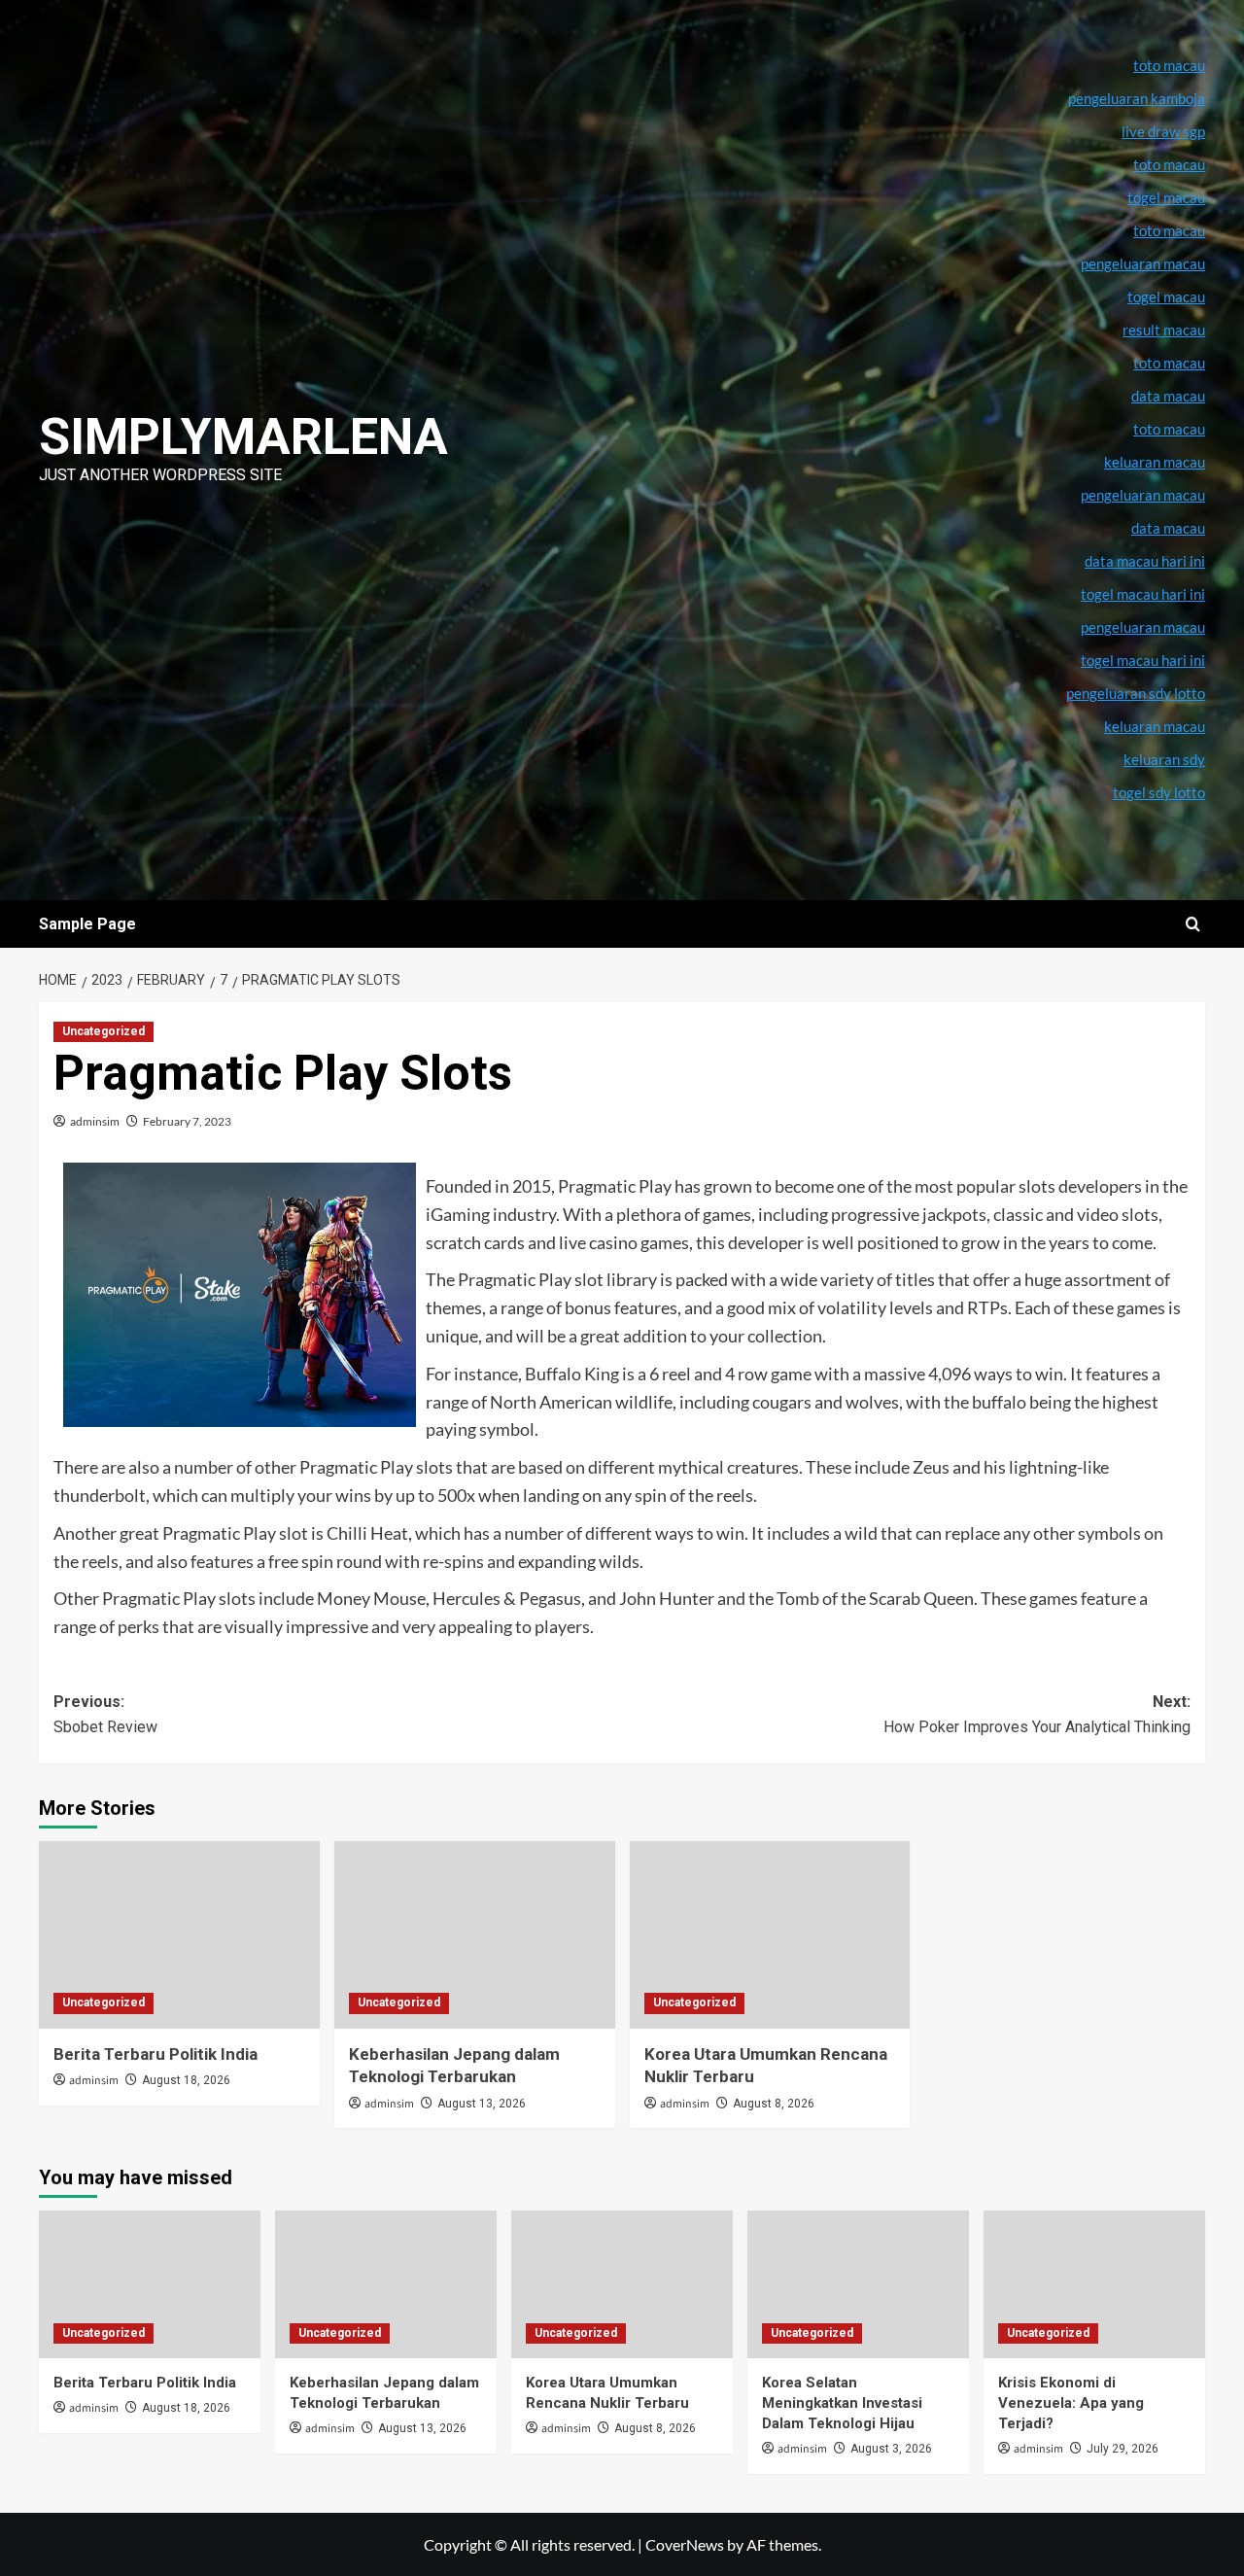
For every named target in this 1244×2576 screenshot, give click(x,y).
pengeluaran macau (1143, 495)
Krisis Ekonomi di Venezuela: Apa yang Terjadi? (1071, 2403)
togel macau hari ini (1143, 660)
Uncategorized (104, 1031)
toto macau (1169, 429)
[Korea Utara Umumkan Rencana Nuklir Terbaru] (770, 1935)
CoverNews (685, 2544)
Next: (1037, 1714)
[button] (1193, 924)
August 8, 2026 (774, 2104)
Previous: (105, 1714)
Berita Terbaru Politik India (155, 2054)
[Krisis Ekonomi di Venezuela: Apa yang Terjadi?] (1094, 2284)
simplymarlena (243, 437)
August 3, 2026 (891, 2449)
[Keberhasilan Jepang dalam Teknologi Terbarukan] (475, 1935)
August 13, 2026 (482, 2104)
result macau (1164, 330)
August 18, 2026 (186, 2080)
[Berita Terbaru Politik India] (179, 1935)
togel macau (1166, 296)
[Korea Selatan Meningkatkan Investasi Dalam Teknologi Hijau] (858, 2284)
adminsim (95, 1121)
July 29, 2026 (1123, 2449)
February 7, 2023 (187, 1121)
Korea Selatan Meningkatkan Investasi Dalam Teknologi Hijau (842, 2403)
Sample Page (87, 924)
